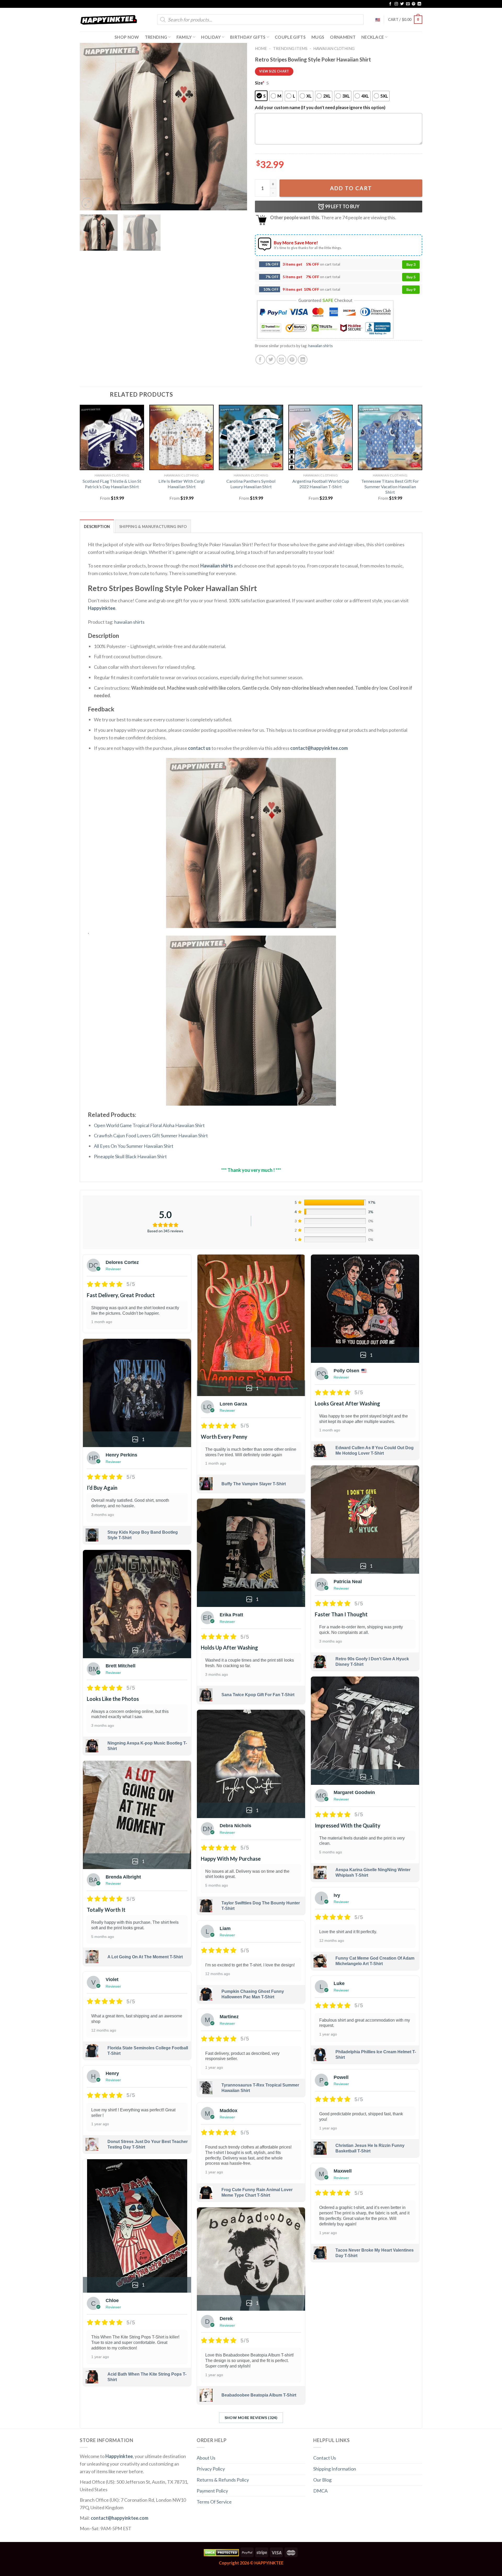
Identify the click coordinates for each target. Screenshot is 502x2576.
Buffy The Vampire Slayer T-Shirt (254, 1484)
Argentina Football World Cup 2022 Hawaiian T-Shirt (321, 484)
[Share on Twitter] (271, 360)
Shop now (127, 37)
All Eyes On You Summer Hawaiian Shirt (134, 1146)
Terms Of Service (214, 2502)
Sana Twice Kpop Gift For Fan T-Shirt (258, 1695)
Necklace (373, 37)
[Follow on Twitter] (402, 4)
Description (97, 527)
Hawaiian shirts (217, 566)
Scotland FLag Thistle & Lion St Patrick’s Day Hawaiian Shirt (112, 484)
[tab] (97, 526)
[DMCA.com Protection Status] (221, 2552)
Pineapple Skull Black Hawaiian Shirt (130, 1156)
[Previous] (90, 127)
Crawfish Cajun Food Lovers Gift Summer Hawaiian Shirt (151, 1135)
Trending (156, 37)
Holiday (211, 37)
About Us (206, 2458)
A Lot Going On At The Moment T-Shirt (145, 1957)
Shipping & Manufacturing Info (153, 527)
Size (260, 83)
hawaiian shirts (321, 346)
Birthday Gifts (248, 37)
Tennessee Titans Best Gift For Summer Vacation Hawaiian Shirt (390, 486)
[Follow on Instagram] (396, 4)
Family (184, 37)
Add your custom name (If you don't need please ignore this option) (320, 107)
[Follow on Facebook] (390, 4)
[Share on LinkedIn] (303, 360)
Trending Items (290, 48)
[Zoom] (87, 203)
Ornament (343, 37)
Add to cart (351, 188)
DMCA (320, 2491)
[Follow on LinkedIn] (419, 4)
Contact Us (325, 2458)
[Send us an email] (408, 4)
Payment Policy (212, 2491)
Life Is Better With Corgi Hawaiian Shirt (182, 484)
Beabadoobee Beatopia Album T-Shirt (259, 2395)
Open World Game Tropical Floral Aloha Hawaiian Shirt (149, 1125)
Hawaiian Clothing (334, 48)
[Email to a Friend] (281, 360)
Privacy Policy (211, 2469)
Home (261, 48)
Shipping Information (335, 2469)
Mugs (318, 37)
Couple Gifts (290, 37)
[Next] (237, 127)
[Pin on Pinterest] (292, 360)
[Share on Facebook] (260, 360)
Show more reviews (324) (251, 2418)
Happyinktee (102, 608)
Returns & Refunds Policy (223, 2480)
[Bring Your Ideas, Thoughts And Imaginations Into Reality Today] (109, 20)
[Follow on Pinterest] (414, 4)
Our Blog (322, 2480)
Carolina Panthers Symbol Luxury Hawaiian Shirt (251, 484)
